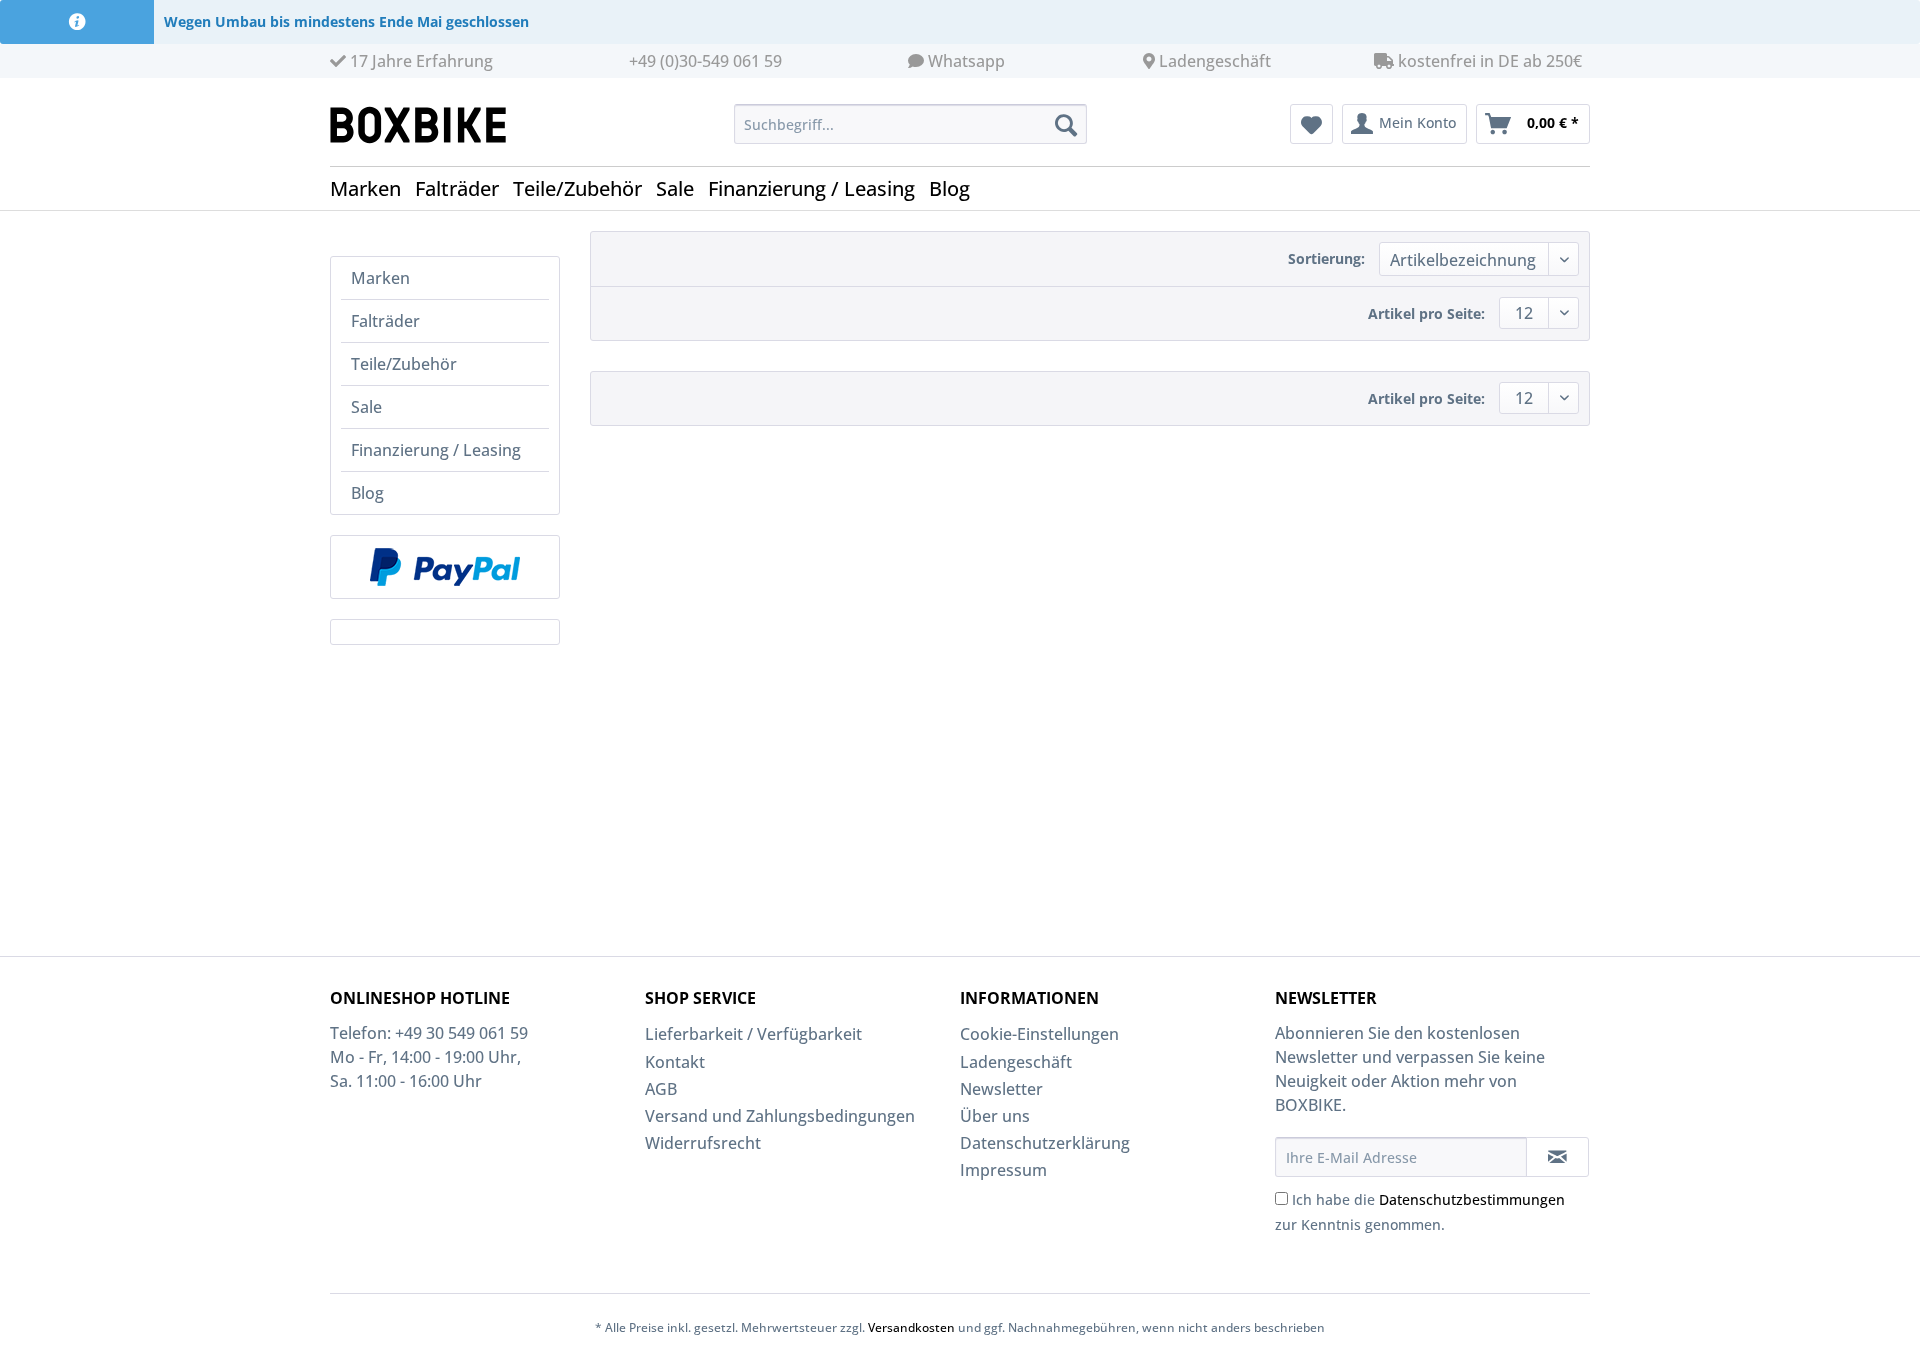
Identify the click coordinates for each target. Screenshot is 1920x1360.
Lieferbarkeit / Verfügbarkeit (753, 1034)
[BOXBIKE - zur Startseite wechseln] (426, 125)
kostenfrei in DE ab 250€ (1488, 61)
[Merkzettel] (1311, 124)
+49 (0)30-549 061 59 (705, 61)
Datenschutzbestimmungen (1472, 1199)
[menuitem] (910, 124)
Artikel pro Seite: (1426, 313)
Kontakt (675, 1062)
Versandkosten (911, 1327)
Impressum (1003, 1170)
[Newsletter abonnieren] (1557, 1157)
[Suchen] (1066, 124)
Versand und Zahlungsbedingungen (780, 1116)
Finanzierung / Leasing (436, 450)
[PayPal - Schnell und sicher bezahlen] (445, 567)
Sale (366, 407)
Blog (367, 493)
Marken (380, 278)
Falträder (385, 321)
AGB (661, 1089)
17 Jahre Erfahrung (419, 61)
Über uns (995, 1116)
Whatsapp (966, 61)
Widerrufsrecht (703, 1143)
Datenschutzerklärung (1045, 1143)
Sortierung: (1326, 258)
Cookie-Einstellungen (1039, 1034)
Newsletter (1001, 1089)
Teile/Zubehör (404, 364)
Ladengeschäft (1215, 61)
